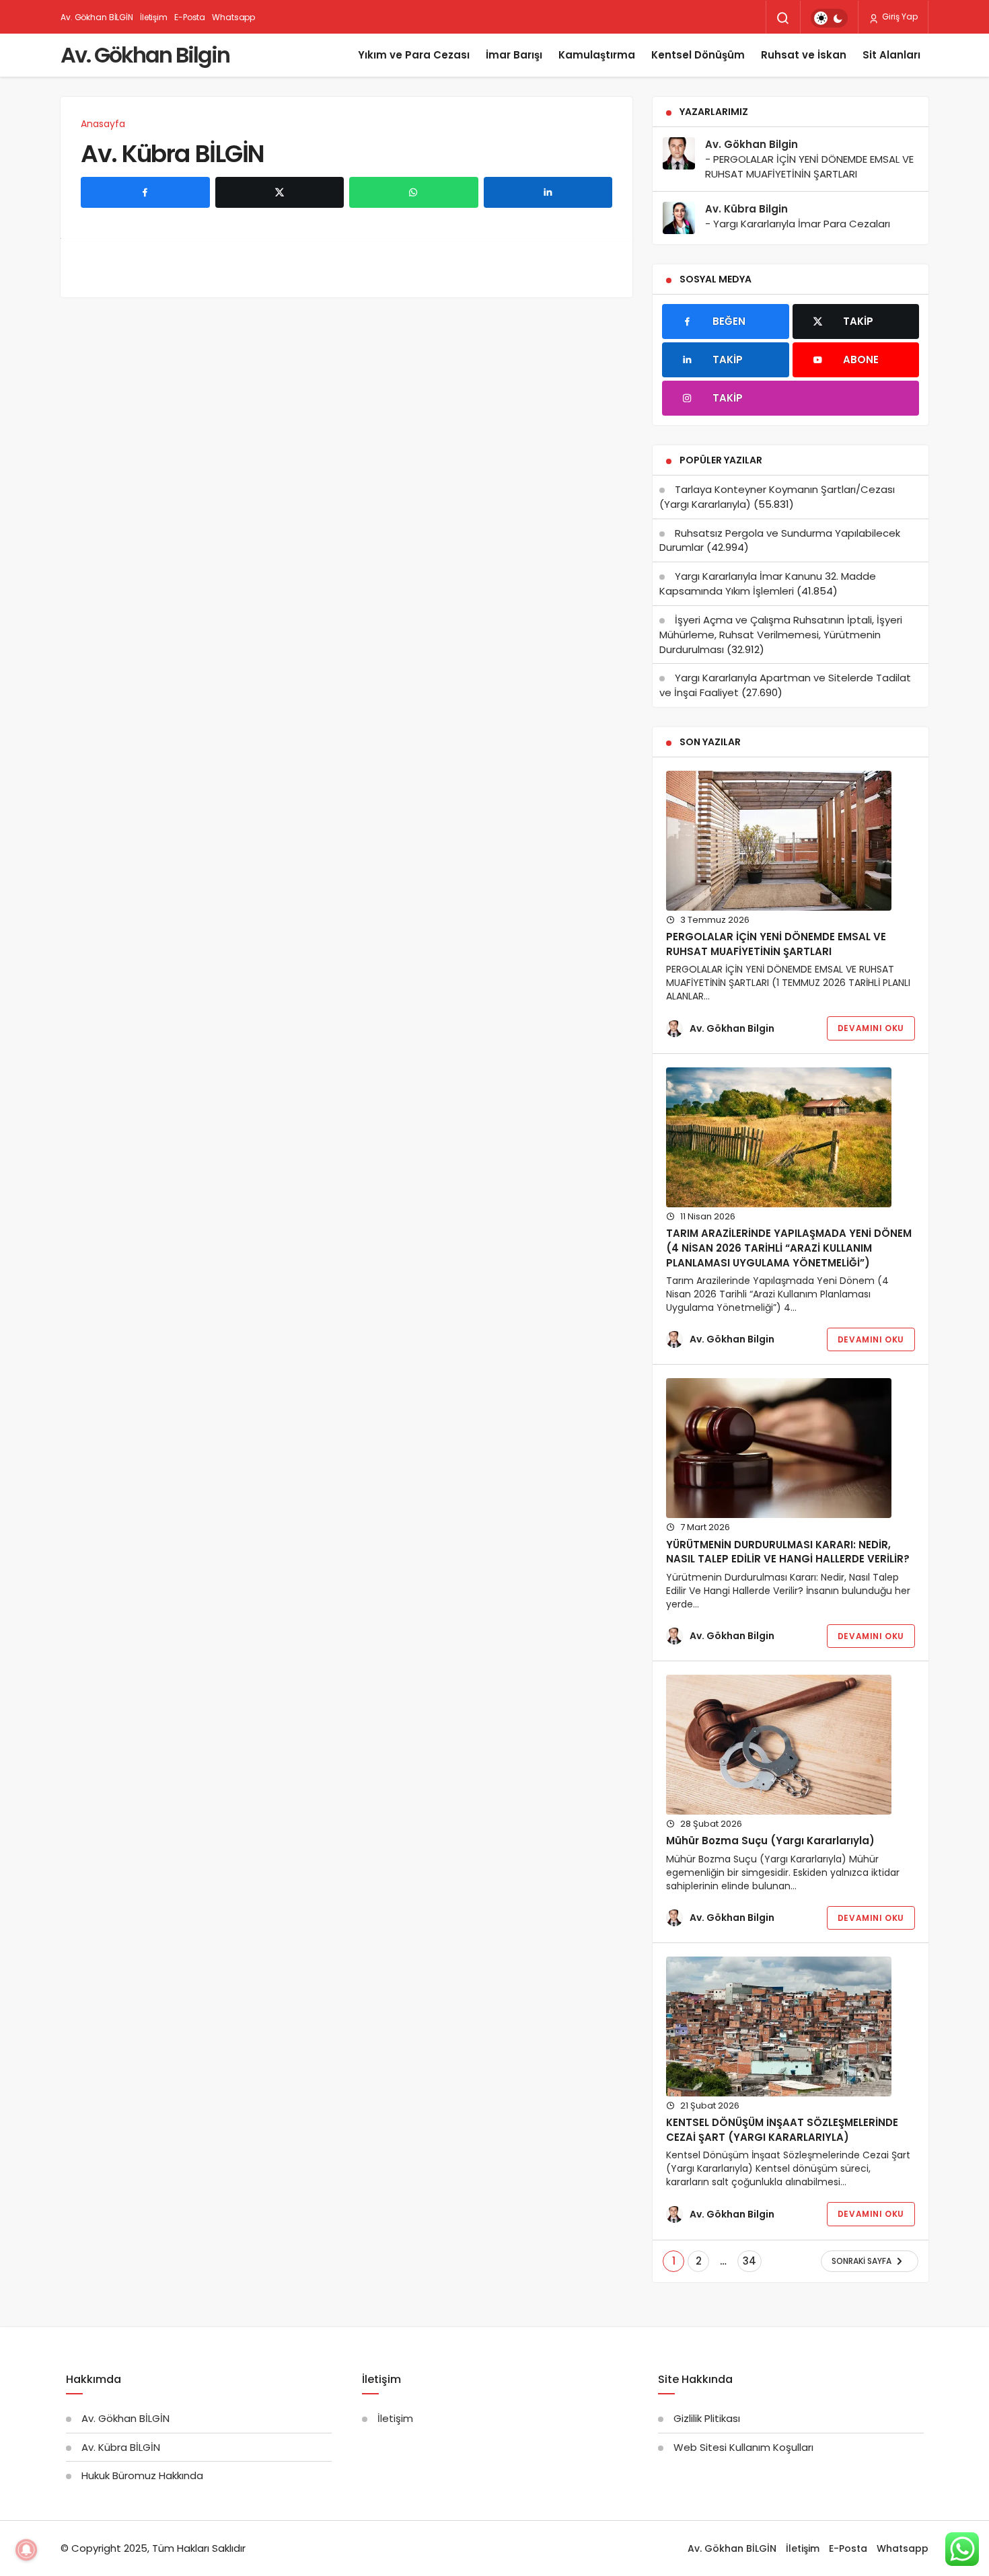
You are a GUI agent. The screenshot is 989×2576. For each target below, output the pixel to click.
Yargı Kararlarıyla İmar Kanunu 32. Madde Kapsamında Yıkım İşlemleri (768, 583)
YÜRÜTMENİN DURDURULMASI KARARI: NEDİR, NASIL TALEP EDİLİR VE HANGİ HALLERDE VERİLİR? (788, 1552)
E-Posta (190, 17)
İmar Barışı (514, 55)
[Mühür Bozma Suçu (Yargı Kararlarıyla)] (779, 1745)
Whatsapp (233, 17)
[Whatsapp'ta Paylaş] (414, 192)
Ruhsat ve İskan (804, 55)
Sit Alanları (891, 55)
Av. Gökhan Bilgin (145, 55)
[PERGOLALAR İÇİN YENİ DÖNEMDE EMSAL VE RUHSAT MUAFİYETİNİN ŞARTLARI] (779, 841)
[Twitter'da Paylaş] (280, 192)
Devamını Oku (871, 1028)
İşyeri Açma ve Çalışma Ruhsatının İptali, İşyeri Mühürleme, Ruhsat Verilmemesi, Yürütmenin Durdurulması (781, 635)
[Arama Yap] (783, 18)
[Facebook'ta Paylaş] (145, 192)
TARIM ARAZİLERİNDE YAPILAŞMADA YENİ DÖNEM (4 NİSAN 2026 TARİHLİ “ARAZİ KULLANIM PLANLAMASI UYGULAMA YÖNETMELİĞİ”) (789, 1248)
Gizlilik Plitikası (707, 2418)
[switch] (829, 18)
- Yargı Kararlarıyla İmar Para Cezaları (798, 224)
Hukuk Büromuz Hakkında (142, 2475)
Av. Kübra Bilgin (746, 209)
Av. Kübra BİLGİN (173, 153)
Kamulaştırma (597, 55)
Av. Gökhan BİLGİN (97, 17)
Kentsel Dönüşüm (698, 55)
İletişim (154, 17)
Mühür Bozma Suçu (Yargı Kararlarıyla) (770, 1841)
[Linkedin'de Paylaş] (548, 192)
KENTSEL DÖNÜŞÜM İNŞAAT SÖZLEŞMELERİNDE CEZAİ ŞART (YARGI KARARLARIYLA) (782, 2130)
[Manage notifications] (26, 2550)
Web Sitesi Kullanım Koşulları (743, 2447)
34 (749, 2261)
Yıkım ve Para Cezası (414, 55)
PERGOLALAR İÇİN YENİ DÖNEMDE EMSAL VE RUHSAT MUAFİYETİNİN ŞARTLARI (776, 945)
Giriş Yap (899, 16)
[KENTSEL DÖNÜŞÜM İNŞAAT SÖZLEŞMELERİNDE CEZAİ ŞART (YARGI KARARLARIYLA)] (779, 2026)
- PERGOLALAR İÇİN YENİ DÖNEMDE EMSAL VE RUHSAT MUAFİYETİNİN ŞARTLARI (809, 166)
